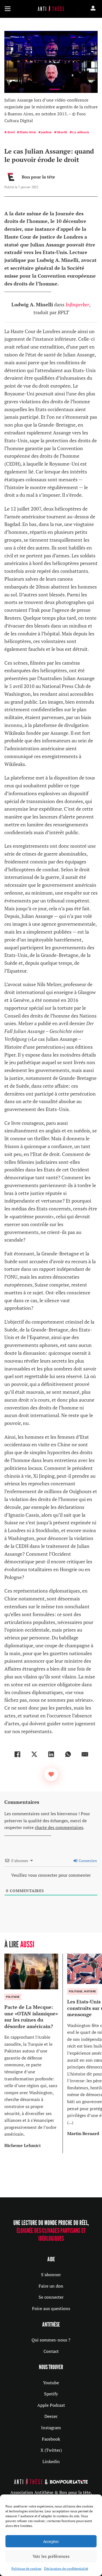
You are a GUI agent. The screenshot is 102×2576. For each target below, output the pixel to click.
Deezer (51, 2416)
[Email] (85, 1754)
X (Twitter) (51, 2450)
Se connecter (51, 2297)
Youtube (51, 2383)
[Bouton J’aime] (51, 1774)
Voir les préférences (51, 2556)
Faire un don (51, 2286)
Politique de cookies (26, 2569)
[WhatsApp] (68, 1754)
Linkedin (51, 2461)
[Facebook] (17, 1754)
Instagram (51, 2428)
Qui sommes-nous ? (51, 2340)
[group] (34, 2053)
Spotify (51, 2394)
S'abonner (51, 2275)
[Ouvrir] (8, 9)
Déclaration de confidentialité (66, 2569)
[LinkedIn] (51, 1754)
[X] (34, 1754)
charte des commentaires (59, 1827)
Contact (51, 2351)
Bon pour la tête (38, 177)
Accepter (51, 2541)
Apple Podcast (51, 2405)
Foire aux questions (51, 2308)
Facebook (51, 2439)
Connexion (87, 1861)
